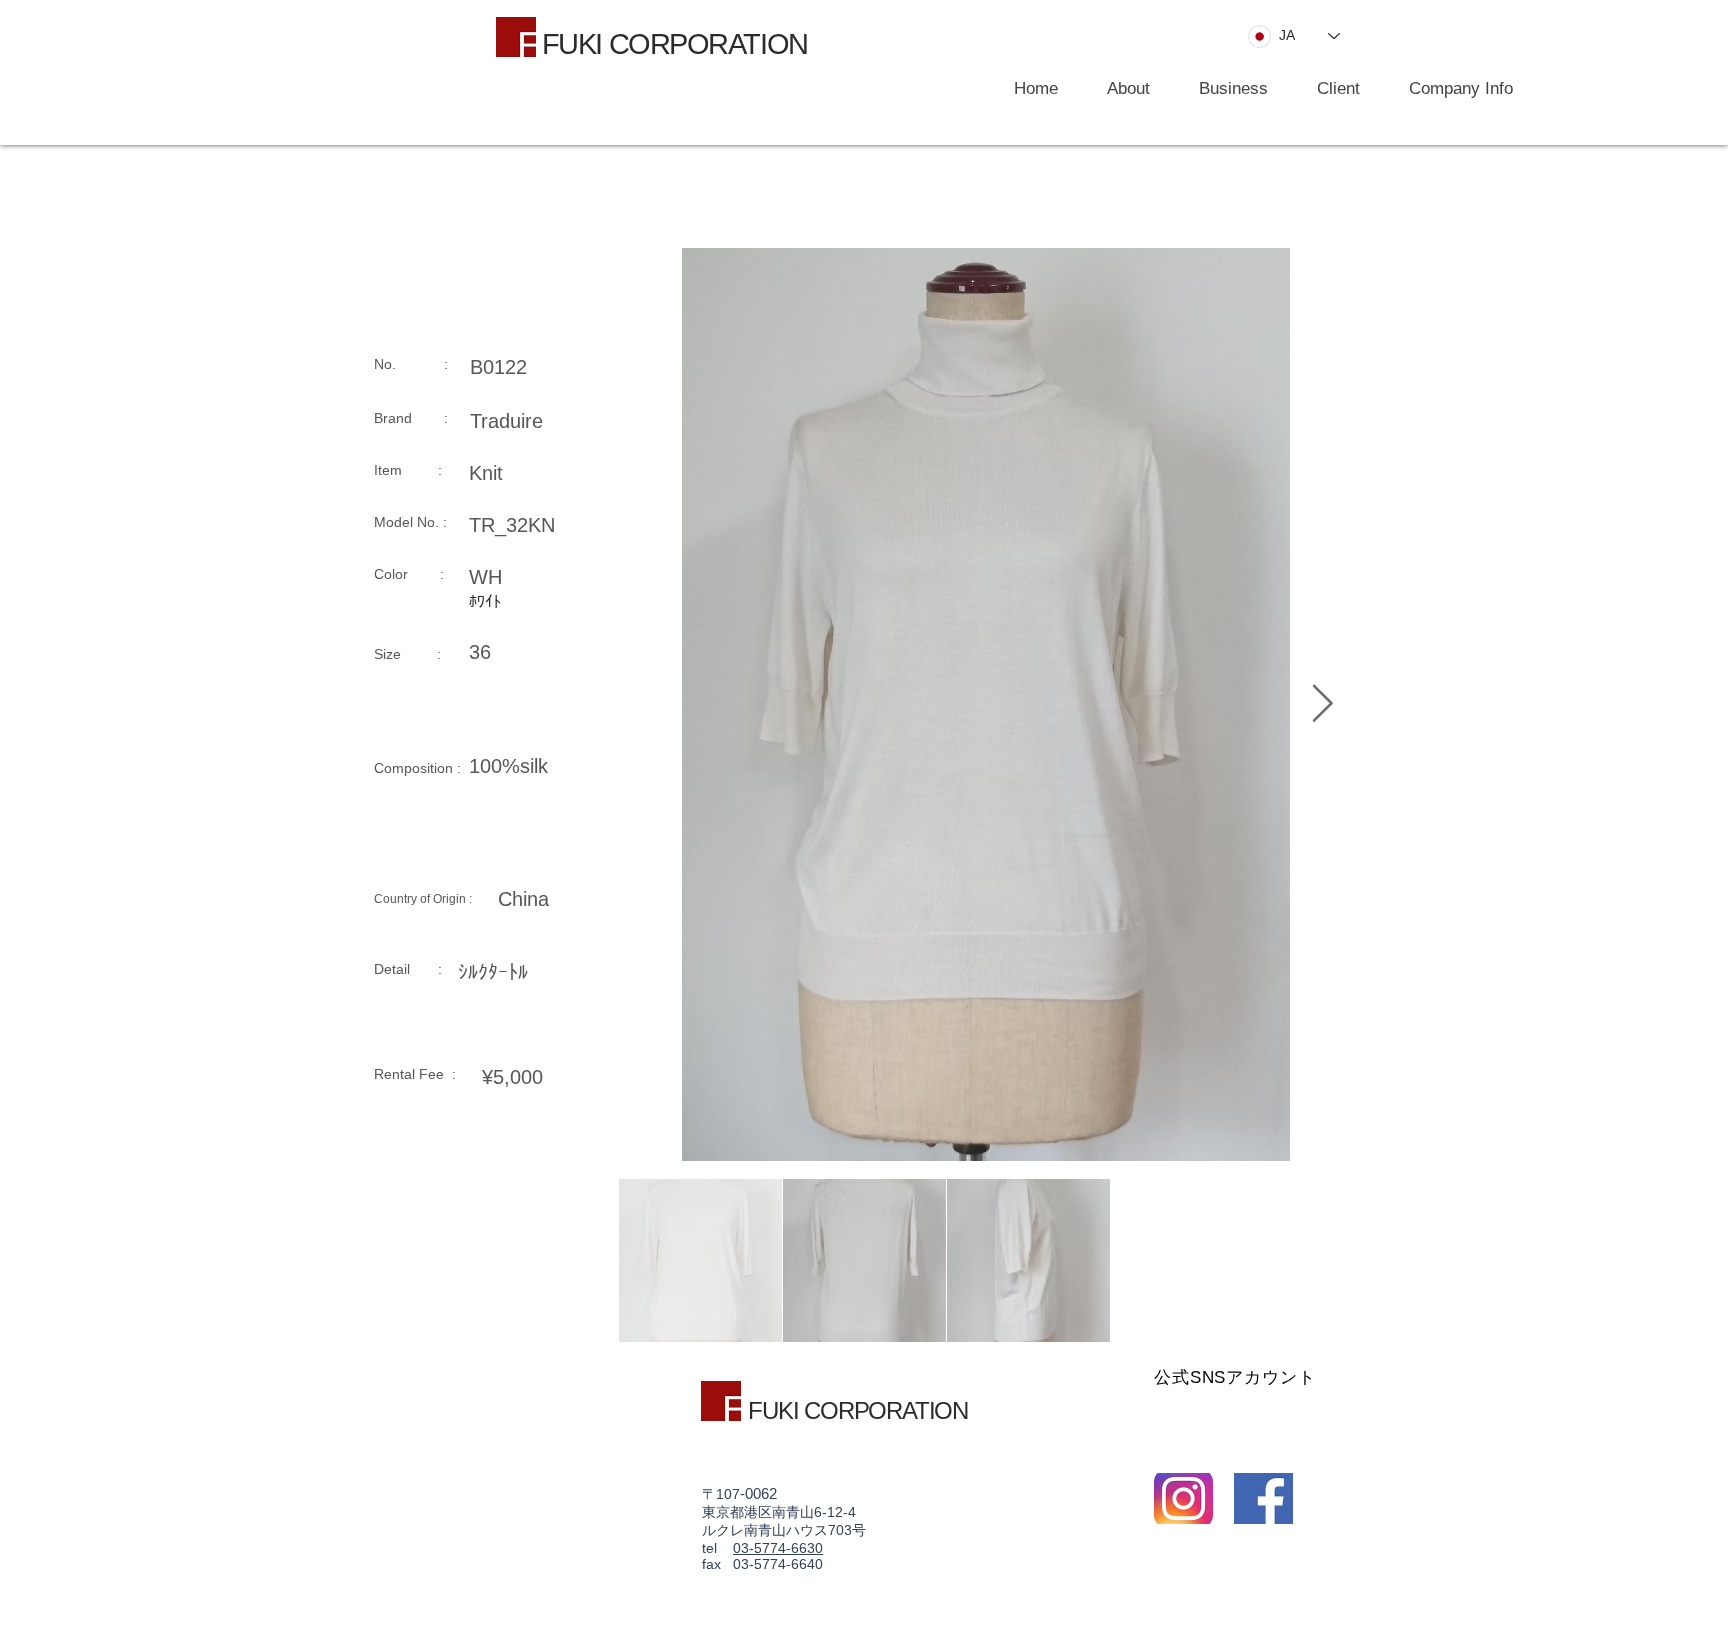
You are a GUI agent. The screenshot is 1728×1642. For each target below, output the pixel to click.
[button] (1224, 89)
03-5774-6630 (778, 1548)
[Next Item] (1322, 704)
